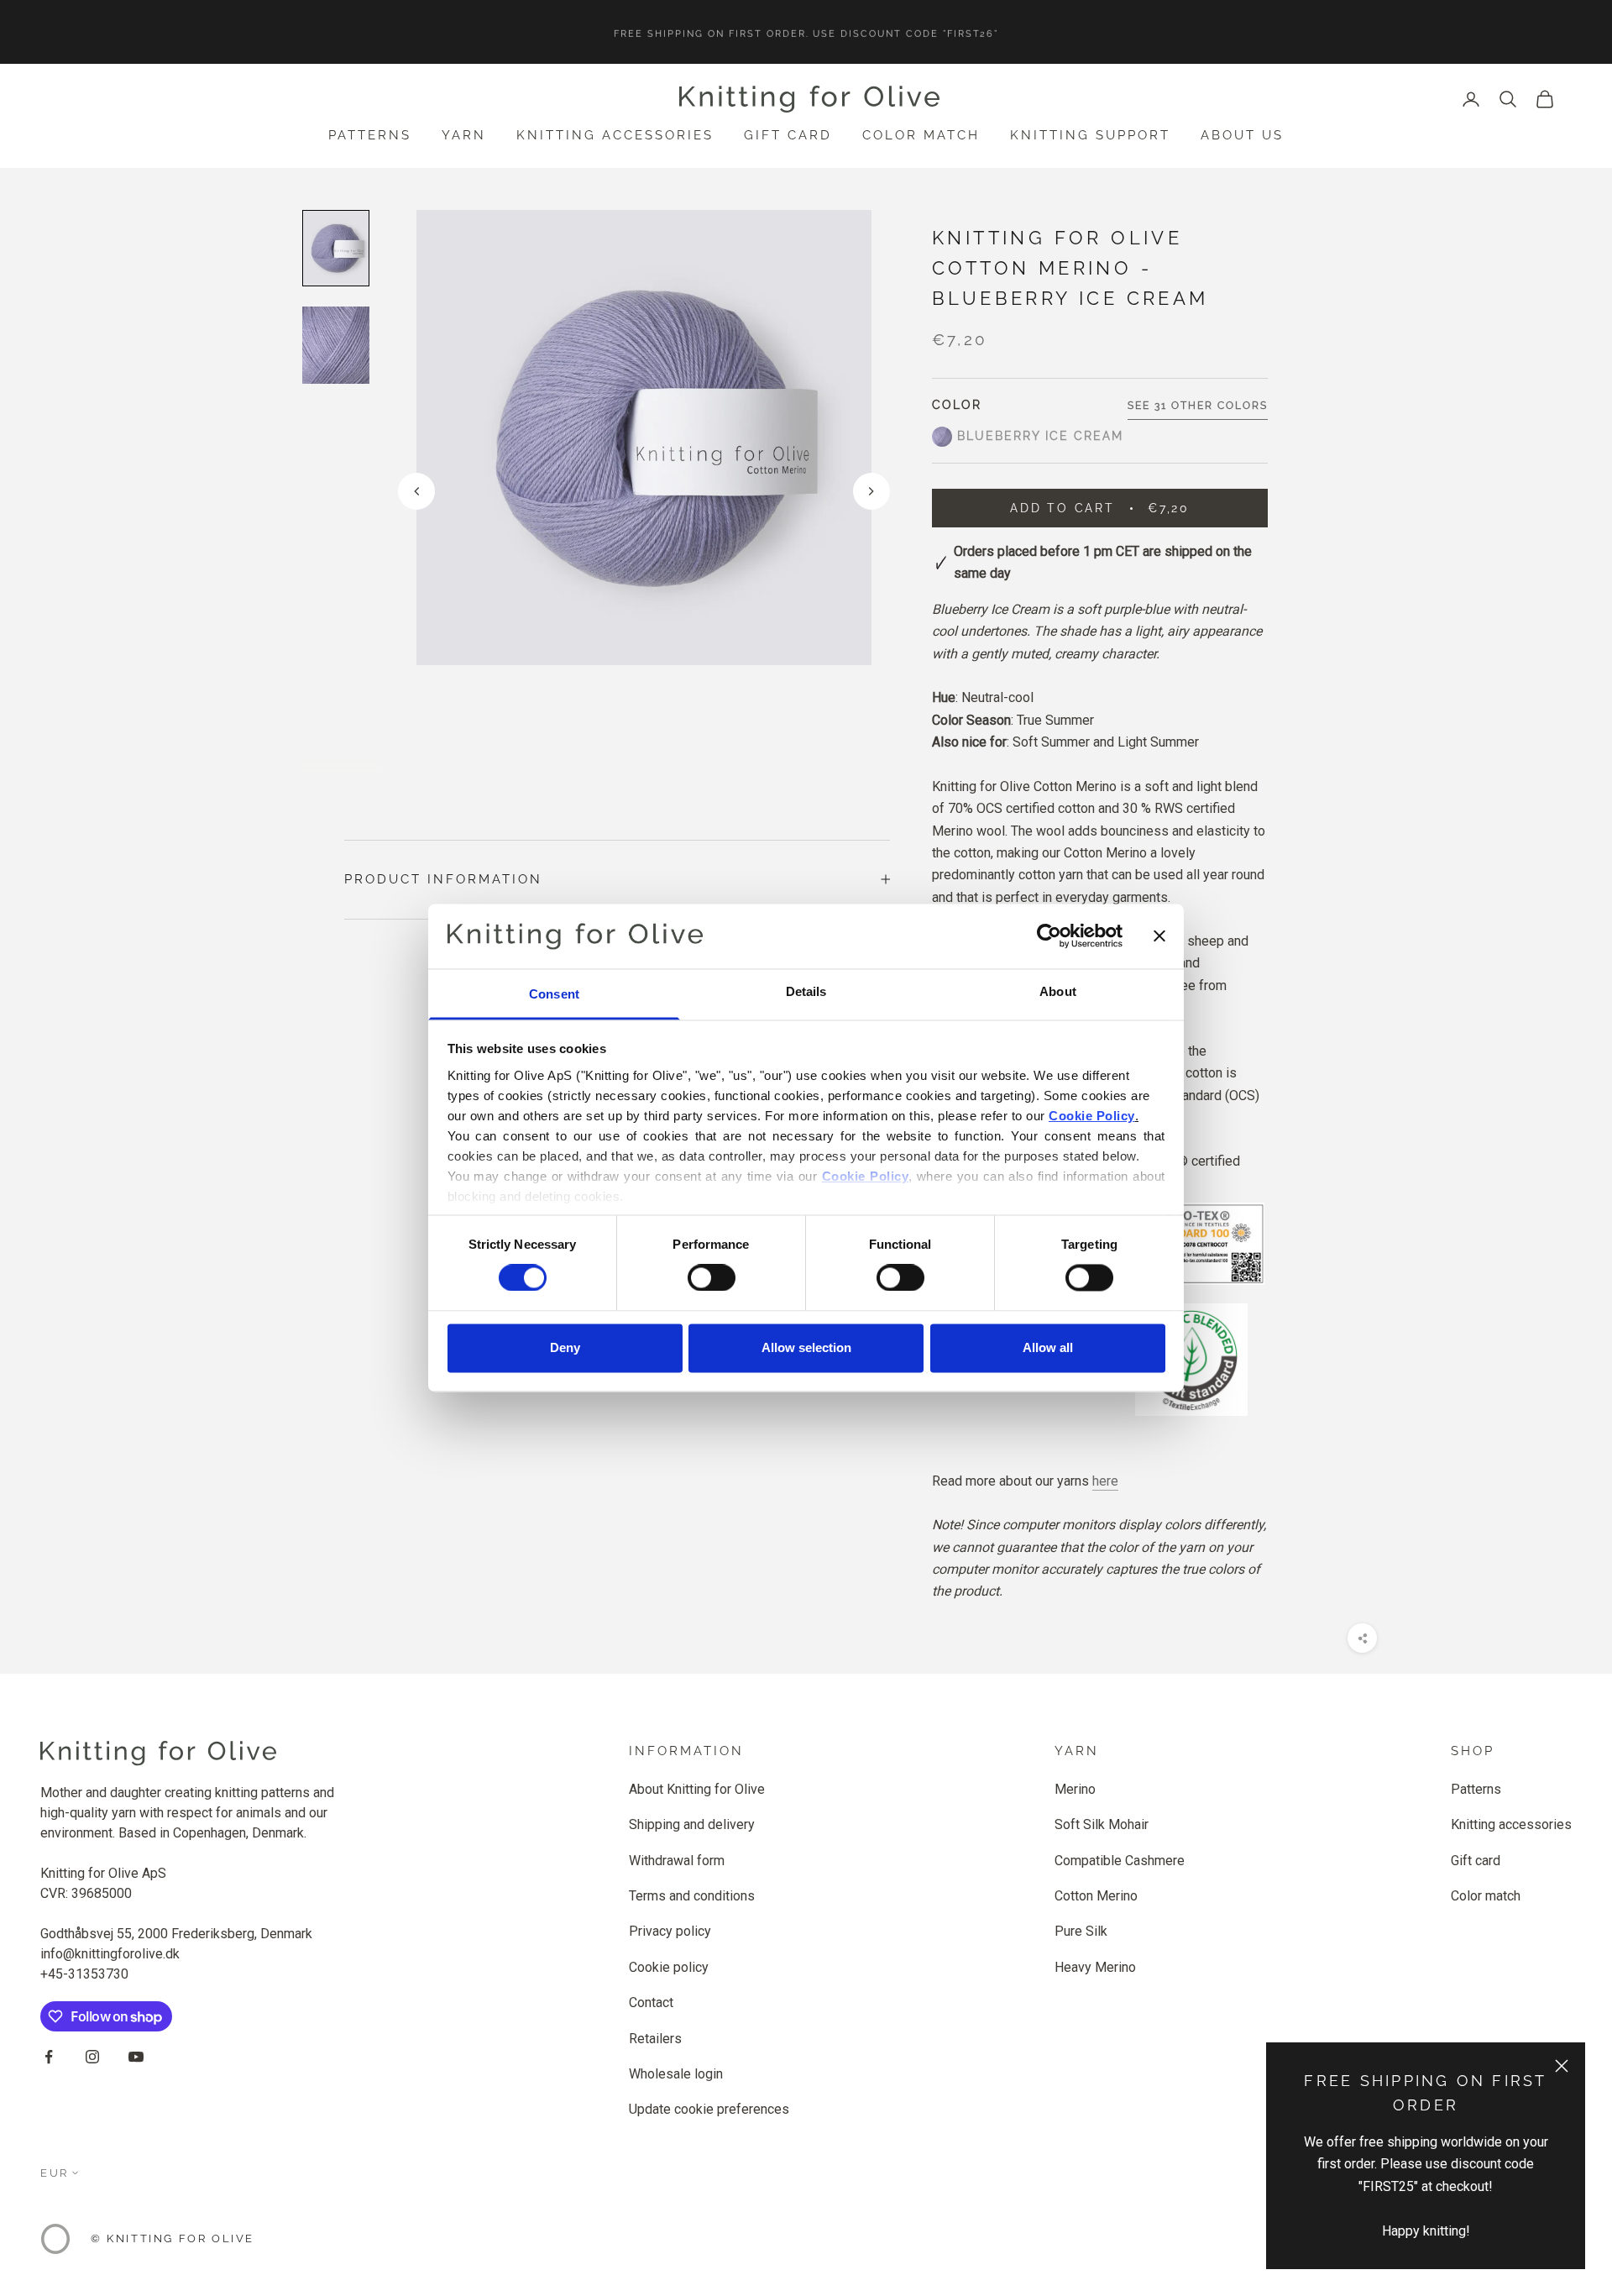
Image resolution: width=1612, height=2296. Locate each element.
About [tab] (1058, 991)
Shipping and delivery (692, 1824)
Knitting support (1090, 135)
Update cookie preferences (709, 2109)
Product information (443, 879)
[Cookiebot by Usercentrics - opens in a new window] (1049, 936)
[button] (871, 491)
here (1105, 1481)
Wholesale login (676, 2074)
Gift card (788, 135)
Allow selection (806, 1347)
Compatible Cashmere (1120, 1861)
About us (1242, 135)
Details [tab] (806, 991)
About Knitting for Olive (697, 1789)
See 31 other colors (1198, 406)
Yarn (464, 135)
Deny (565, 1347)
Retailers (655, 2039)
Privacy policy (670, 1931)
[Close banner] (1159, 936)
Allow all (1048, 1347)
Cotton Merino (1096, 1896)
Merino (1075, 1789)
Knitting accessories (615, 135)
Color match (921, 135)
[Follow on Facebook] (49, 2057)
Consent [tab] (554, 994)
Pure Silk (1081, 1931)
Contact (651, 2002)
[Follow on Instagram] (92, 2057)
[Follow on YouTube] (136, 2057)
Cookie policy (669, 1967)
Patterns (370, 135)
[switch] (712, 1278)
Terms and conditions (692, 1896)
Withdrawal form (677, 1861)
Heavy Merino (1095, 1967)
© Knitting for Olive (173, 2238)
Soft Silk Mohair (1102, 1824)
